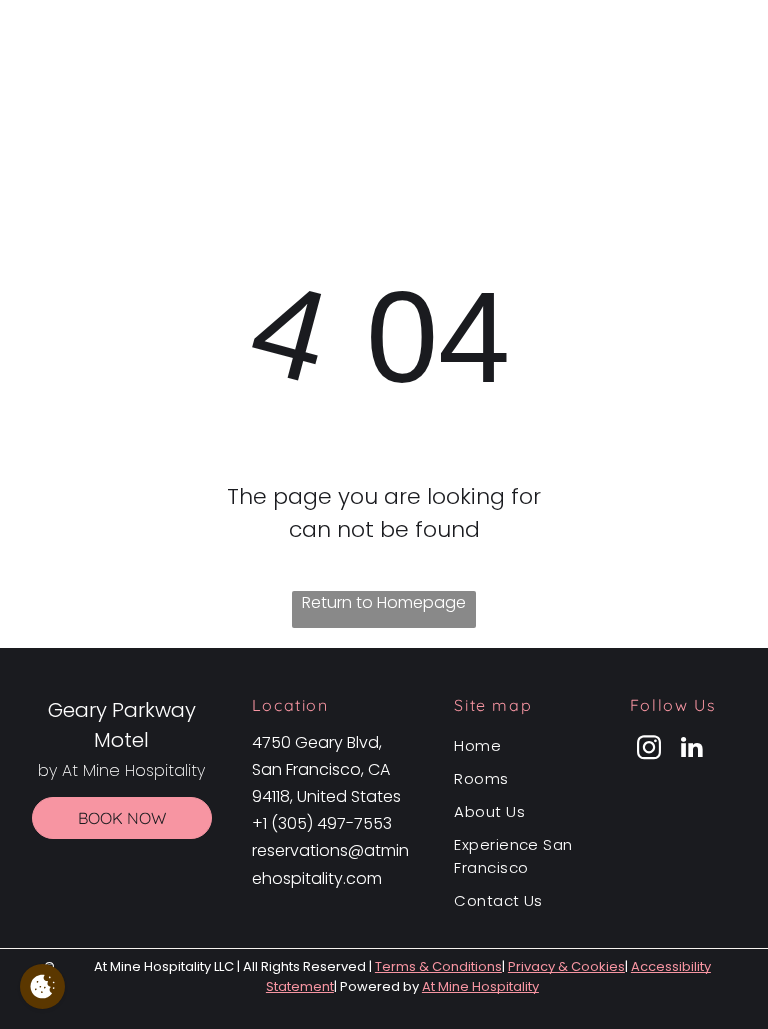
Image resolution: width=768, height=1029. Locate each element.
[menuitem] (522, 745)
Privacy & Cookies (566, 966)
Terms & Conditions (438, 966)
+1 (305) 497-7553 (322, 823)
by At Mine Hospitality (395, 76)
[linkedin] (692, 750)
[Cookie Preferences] (42, 986)
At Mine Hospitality (480, 986)
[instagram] (649, 750)
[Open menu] (720, 58)
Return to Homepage (384, 602)
